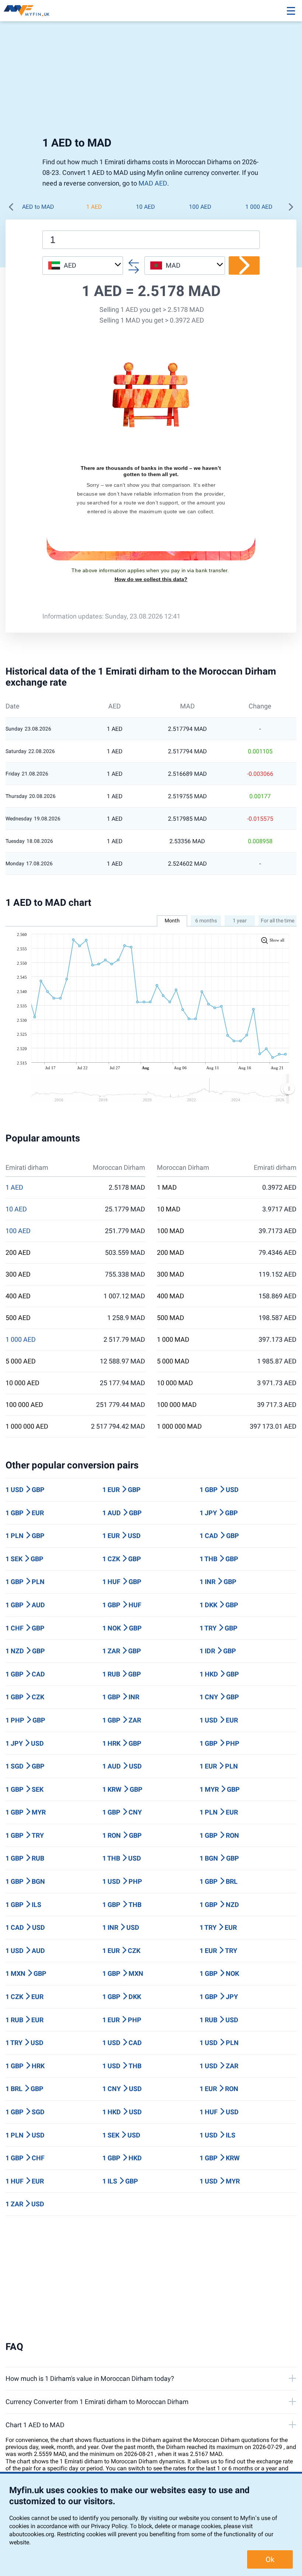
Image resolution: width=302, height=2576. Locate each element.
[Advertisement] (151, 81)
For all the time (278, 921)
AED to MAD (38, 207)
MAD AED (153, 183)
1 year (240, 921)
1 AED (94, 207)
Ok (270, 2559)
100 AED (200, 207)
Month (172, 921)
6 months (206, 921)
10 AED (145, 207)
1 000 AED (259, 207)
